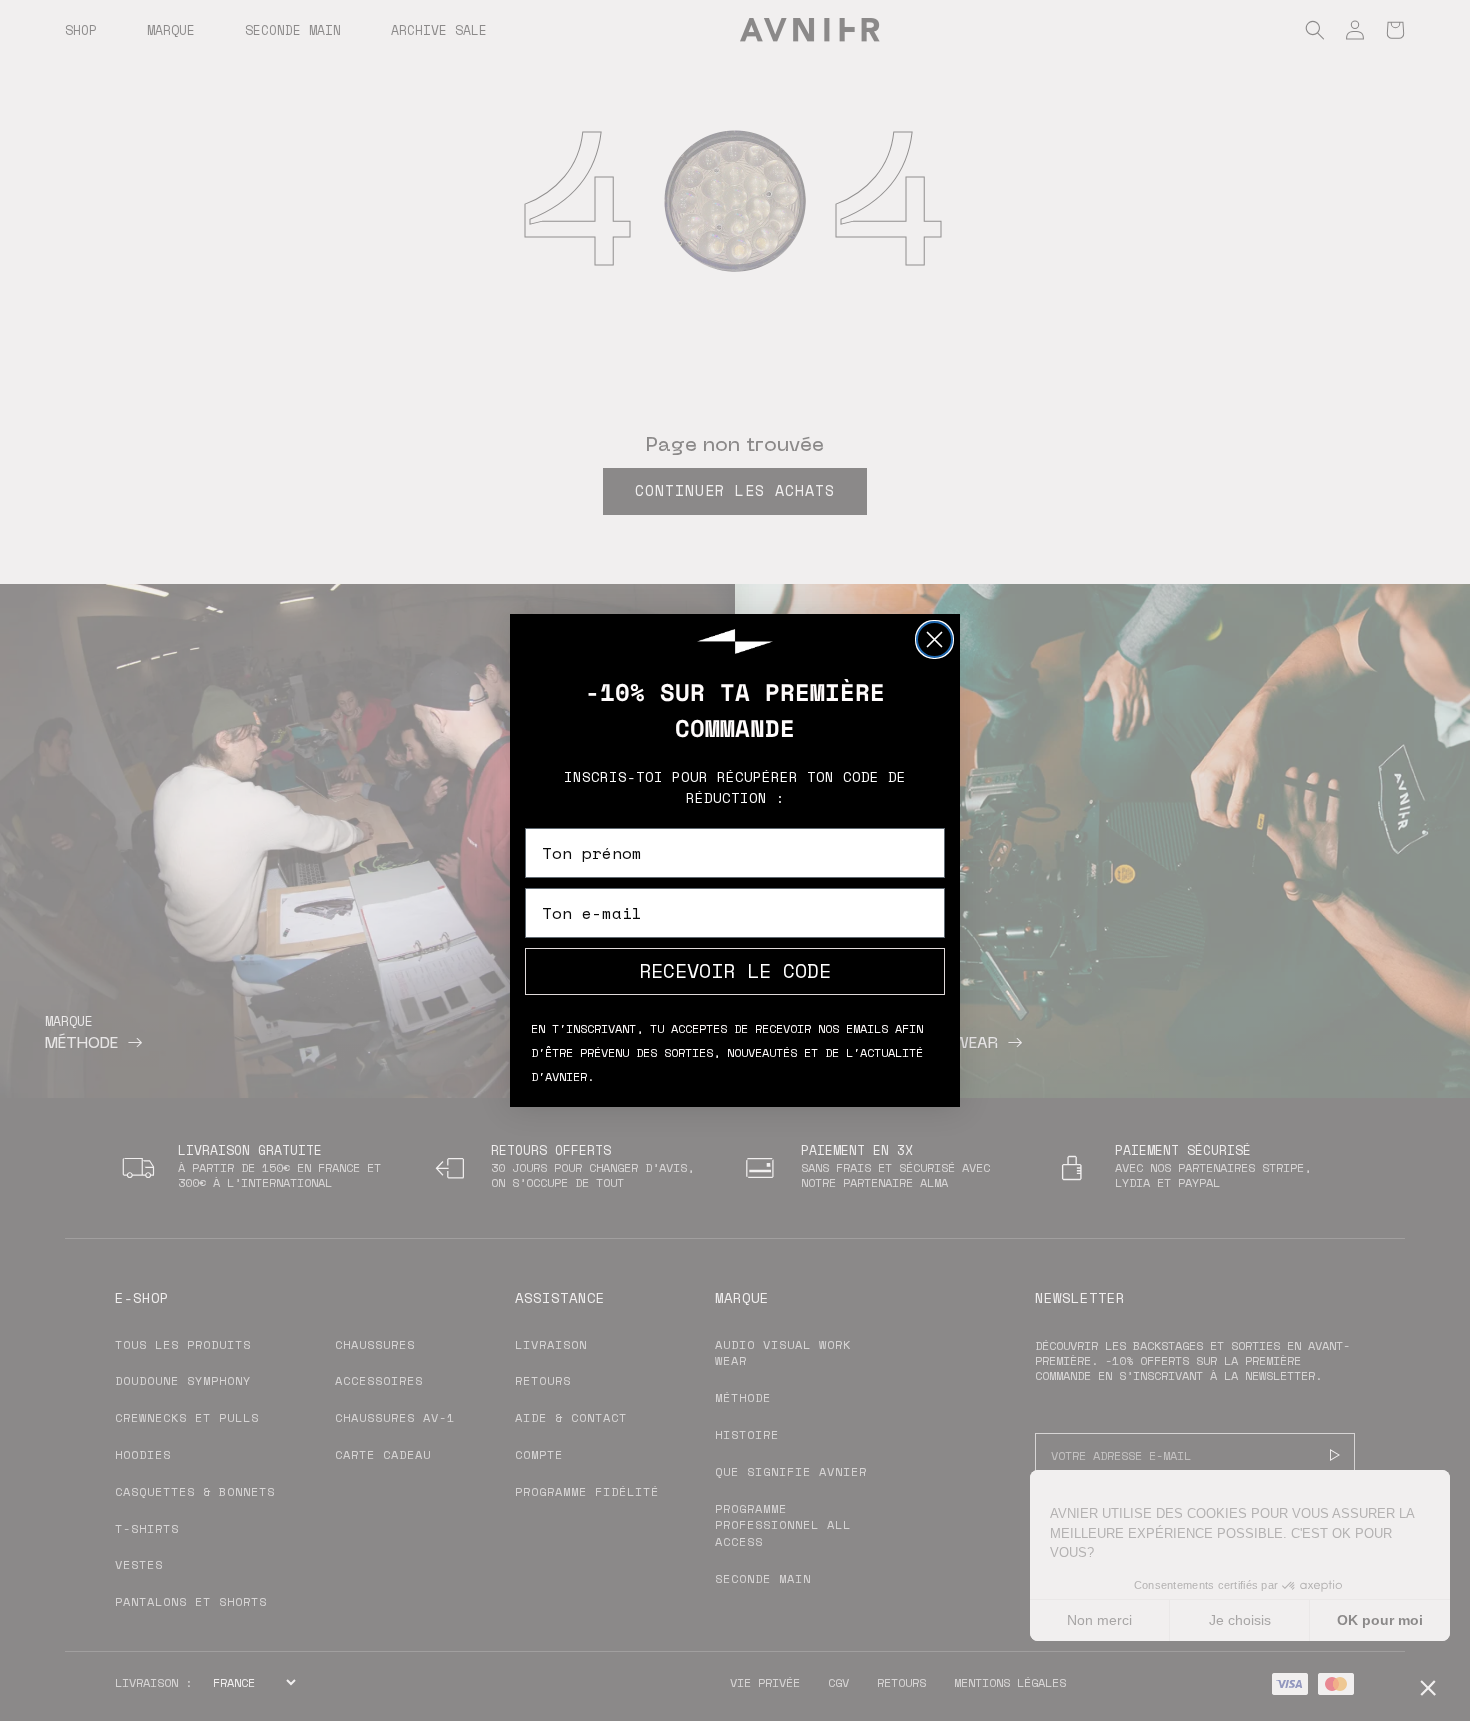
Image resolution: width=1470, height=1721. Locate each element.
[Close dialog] (934, 639)
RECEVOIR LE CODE (735, 970)
